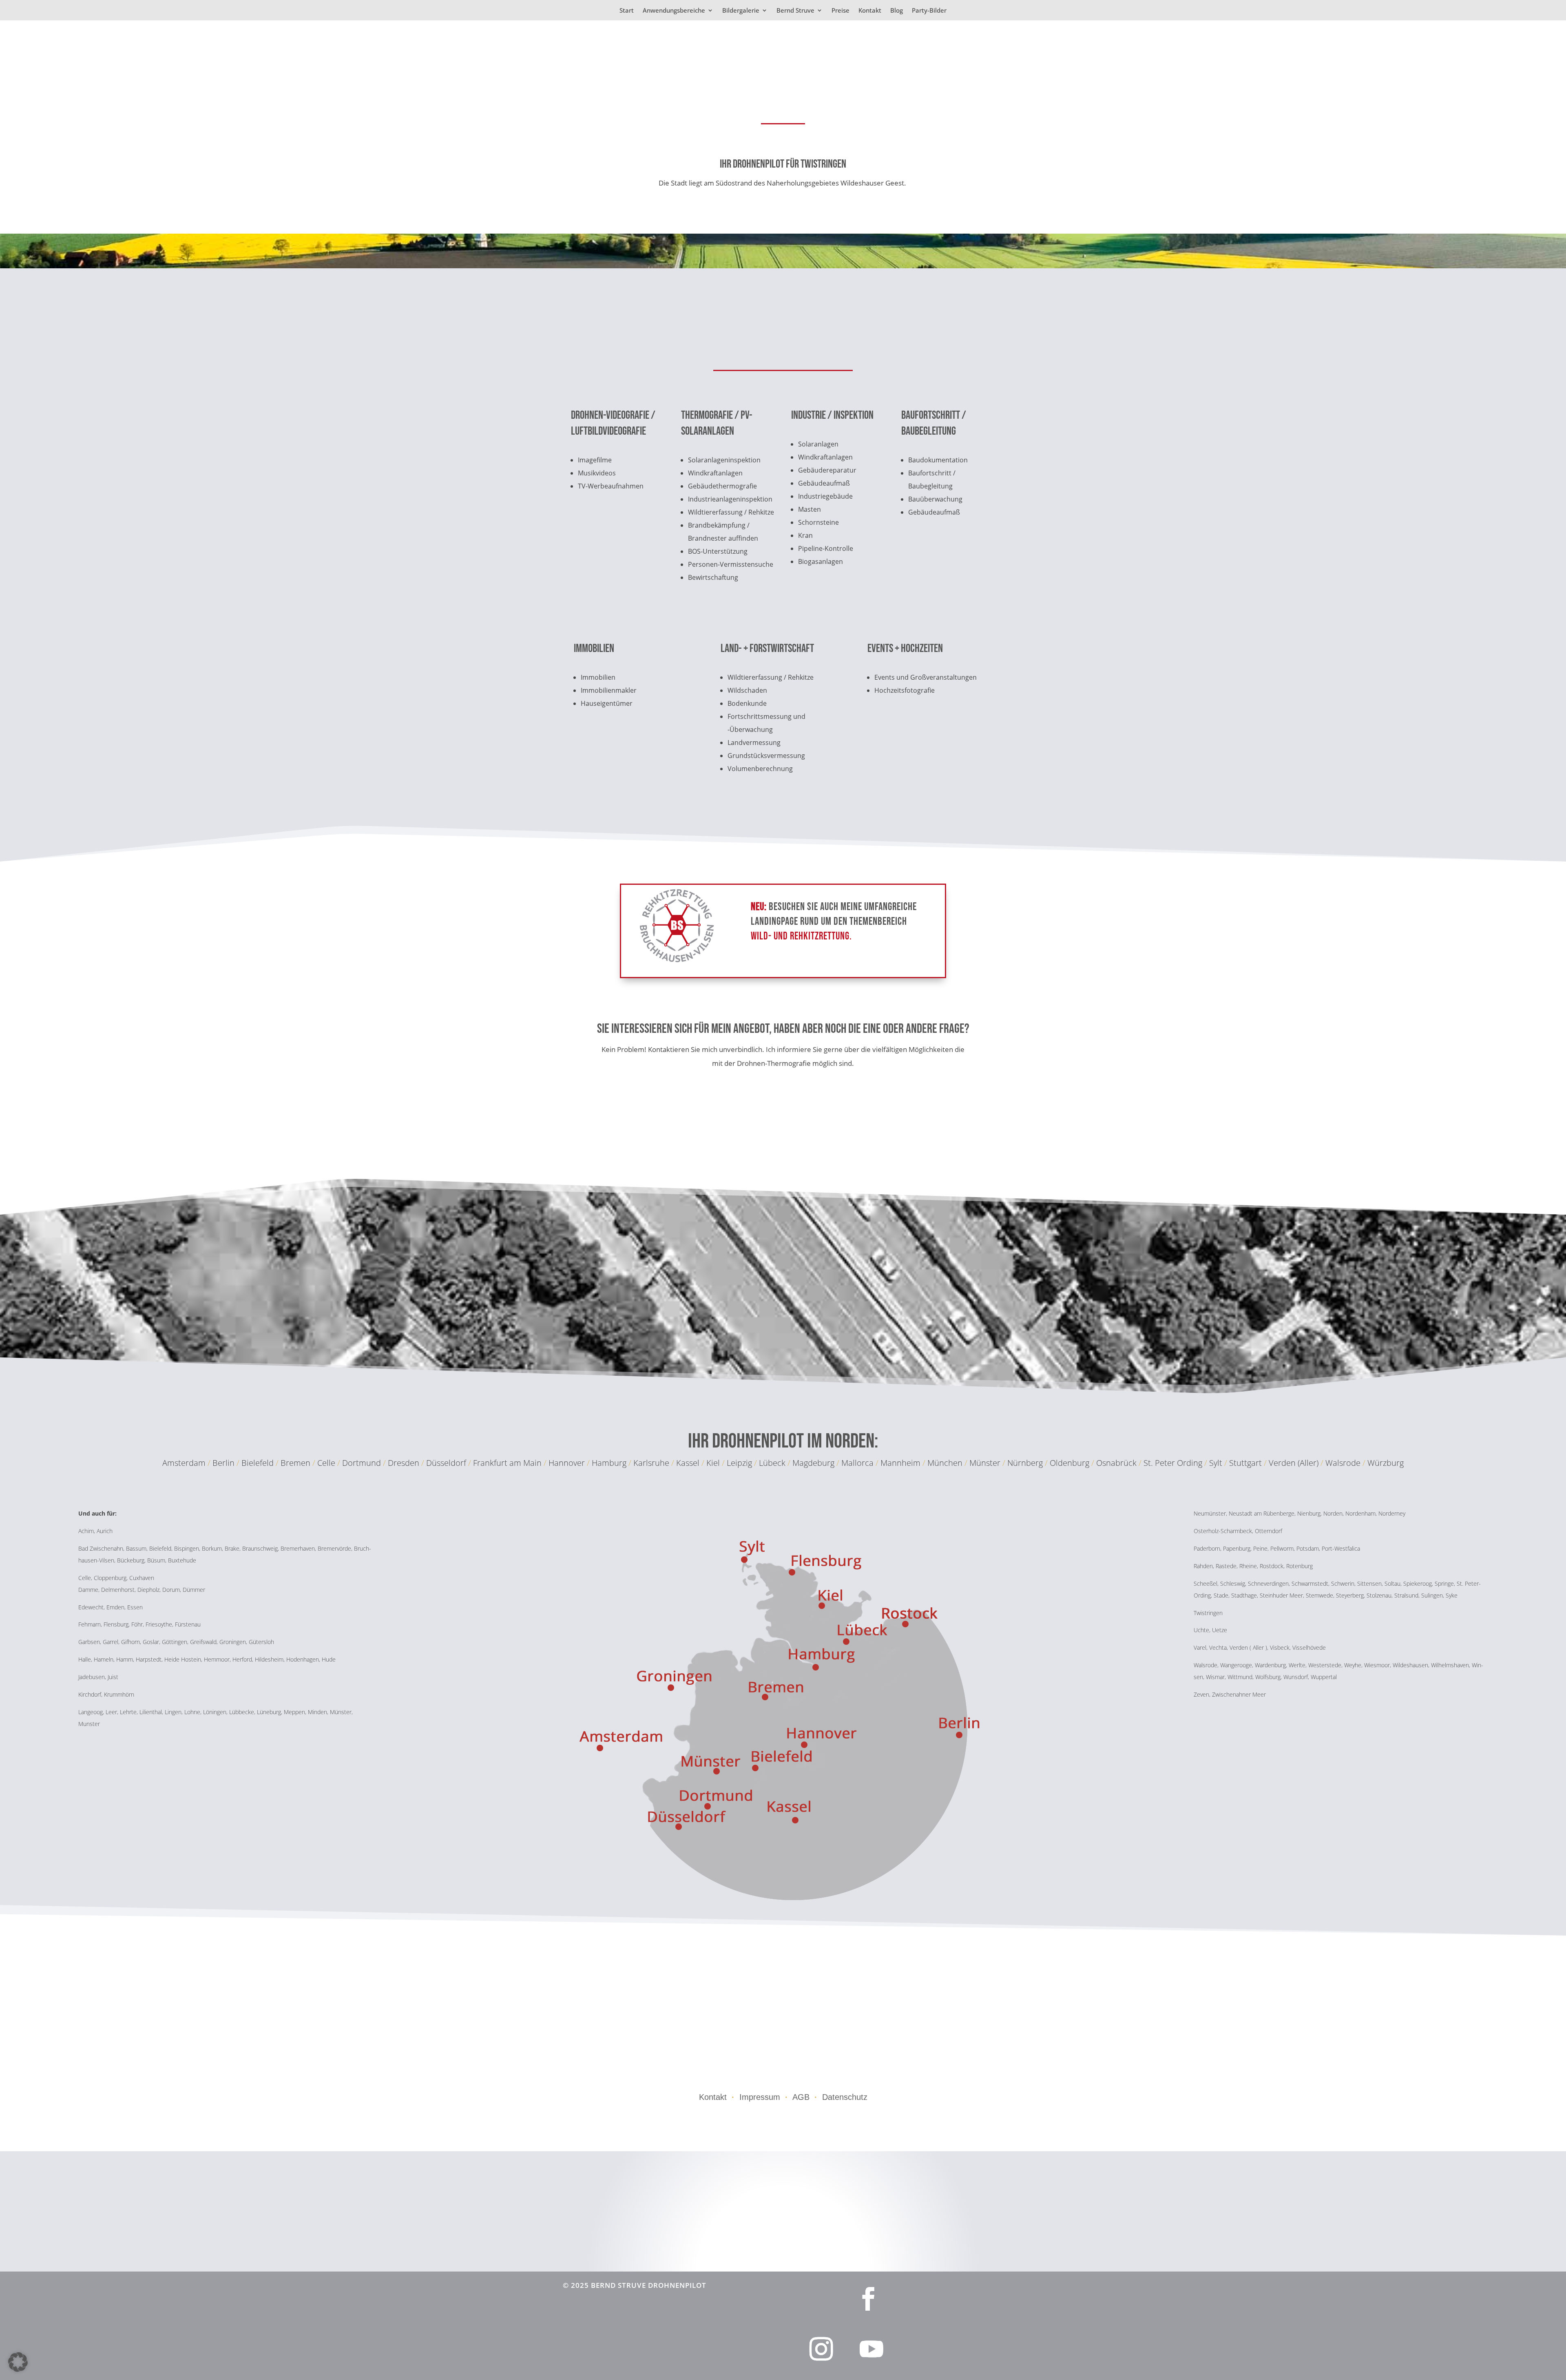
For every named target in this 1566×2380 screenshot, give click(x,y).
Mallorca (858, 1463)
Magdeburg (814, 1463)
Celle (326, 1463)
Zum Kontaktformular (893, 1117)
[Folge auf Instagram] (821, 2349)
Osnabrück (1116, 1463)
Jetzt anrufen (673, 1117)
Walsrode (1343, 1463)
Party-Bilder (929, 11)
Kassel (688, 1463)
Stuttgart (1245, 1463)
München (946, 1463)
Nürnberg (1026, 1463)
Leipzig (739, 1463)
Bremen (295, 1463)
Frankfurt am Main (507, 1463)
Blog (897, 11)
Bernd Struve (795, 11)
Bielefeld (258, 1463)
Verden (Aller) (1294, 1463)
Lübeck (772, 1463)
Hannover (567, 1463)
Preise (841, 11)
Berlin (223, 1463)
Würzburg (1386, 1463)
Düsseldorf (446, 1463)
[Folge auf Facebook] (868, 2299)
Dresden (404, 1463)
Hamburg (609, 1463)
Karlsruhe (651, 1463)
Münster (986, 1463)
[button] (18, 2362)
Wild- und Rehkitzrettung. (801, 936)
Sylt (1216, 1463)
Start (627, 11)
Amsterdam (184, 1463)
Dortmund (362, 1463)
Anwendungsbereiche (674, 11)
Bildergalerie (741, 11)
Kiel (713, 1463)
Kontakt (870, 11)
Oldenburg (1069, 1463)
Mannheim (901, 1463)
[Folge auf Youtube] (871, 2349)
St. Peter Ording (1173, 1463)
